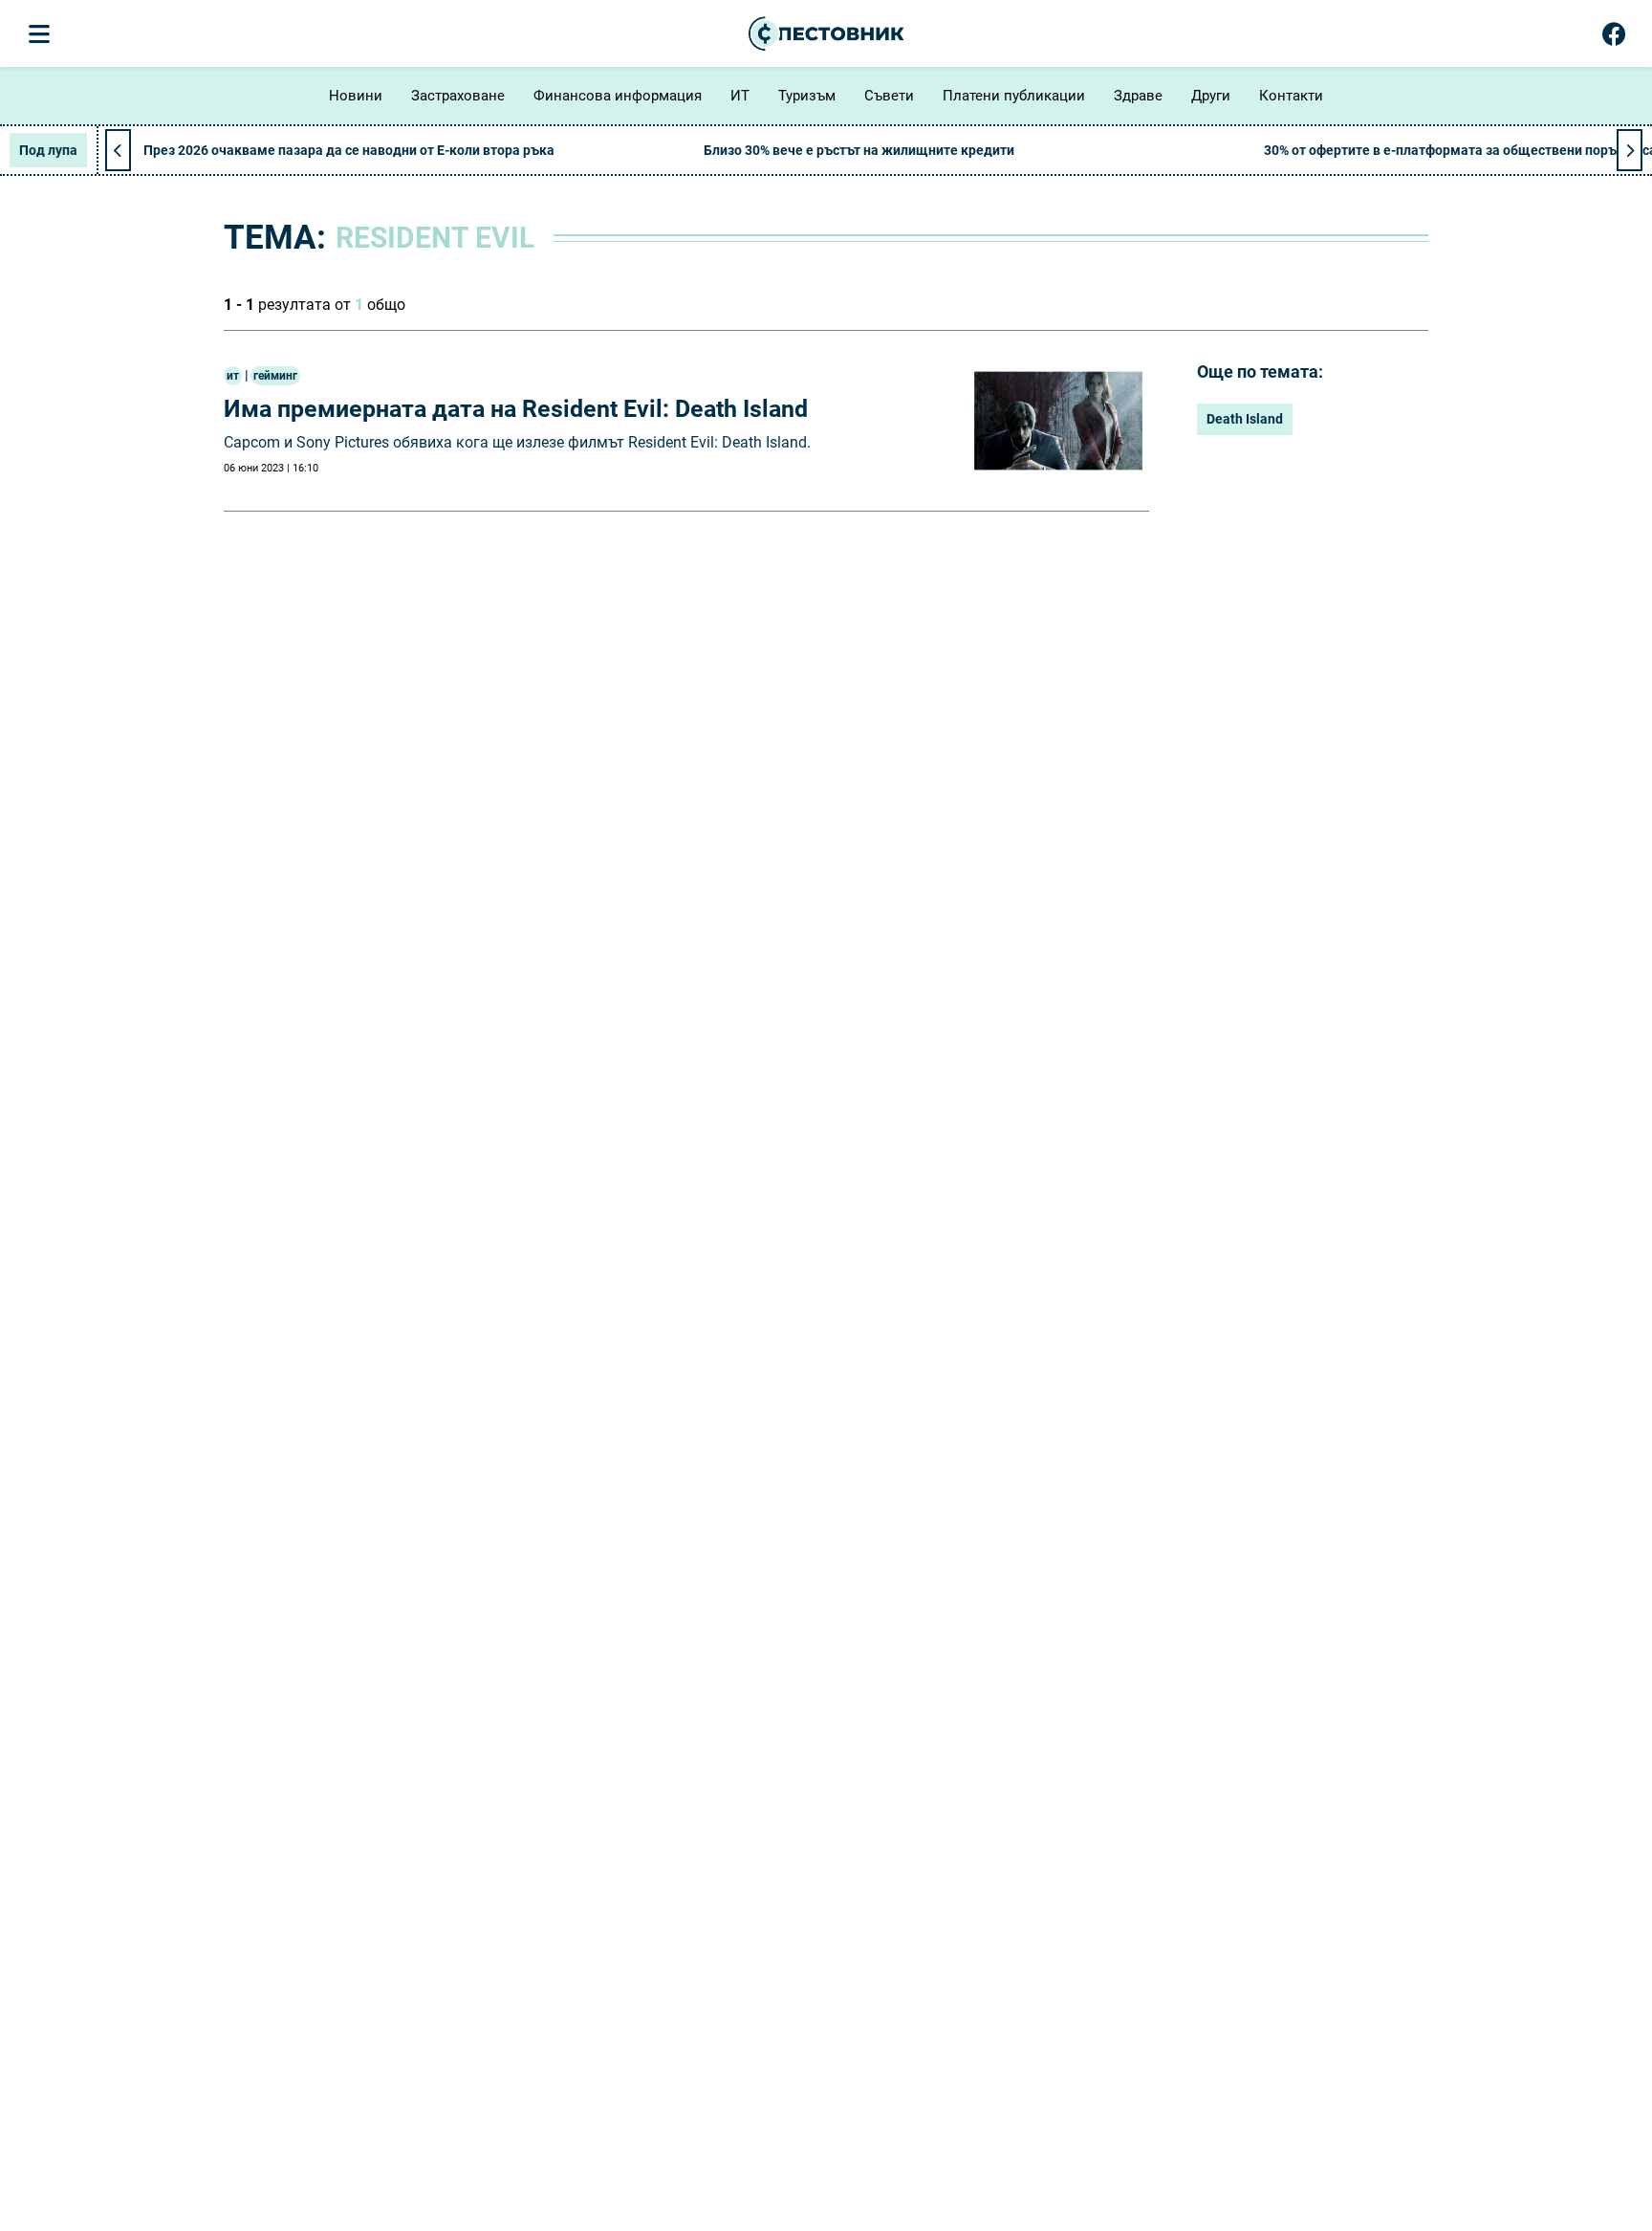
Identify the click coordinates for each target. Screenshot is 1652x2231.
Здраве (1138, 96)
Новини (356, 96)
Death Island (1245, 419)
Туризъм (807, 96)
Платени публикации (1014, 96)
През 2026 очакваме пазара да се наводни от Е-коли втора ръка (349, 150)
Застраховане (458, 96)
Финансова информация (618, 96)
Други (1211, 96)
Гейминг (275, 376)
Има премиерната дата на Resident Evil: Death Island (516, 409)
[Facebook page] (1614, 38)
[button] (1630, 150)
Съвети (889, 96)
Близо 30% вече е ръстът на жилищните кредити (859, 150)
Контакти (1291, 96)
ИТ (740, 96)
